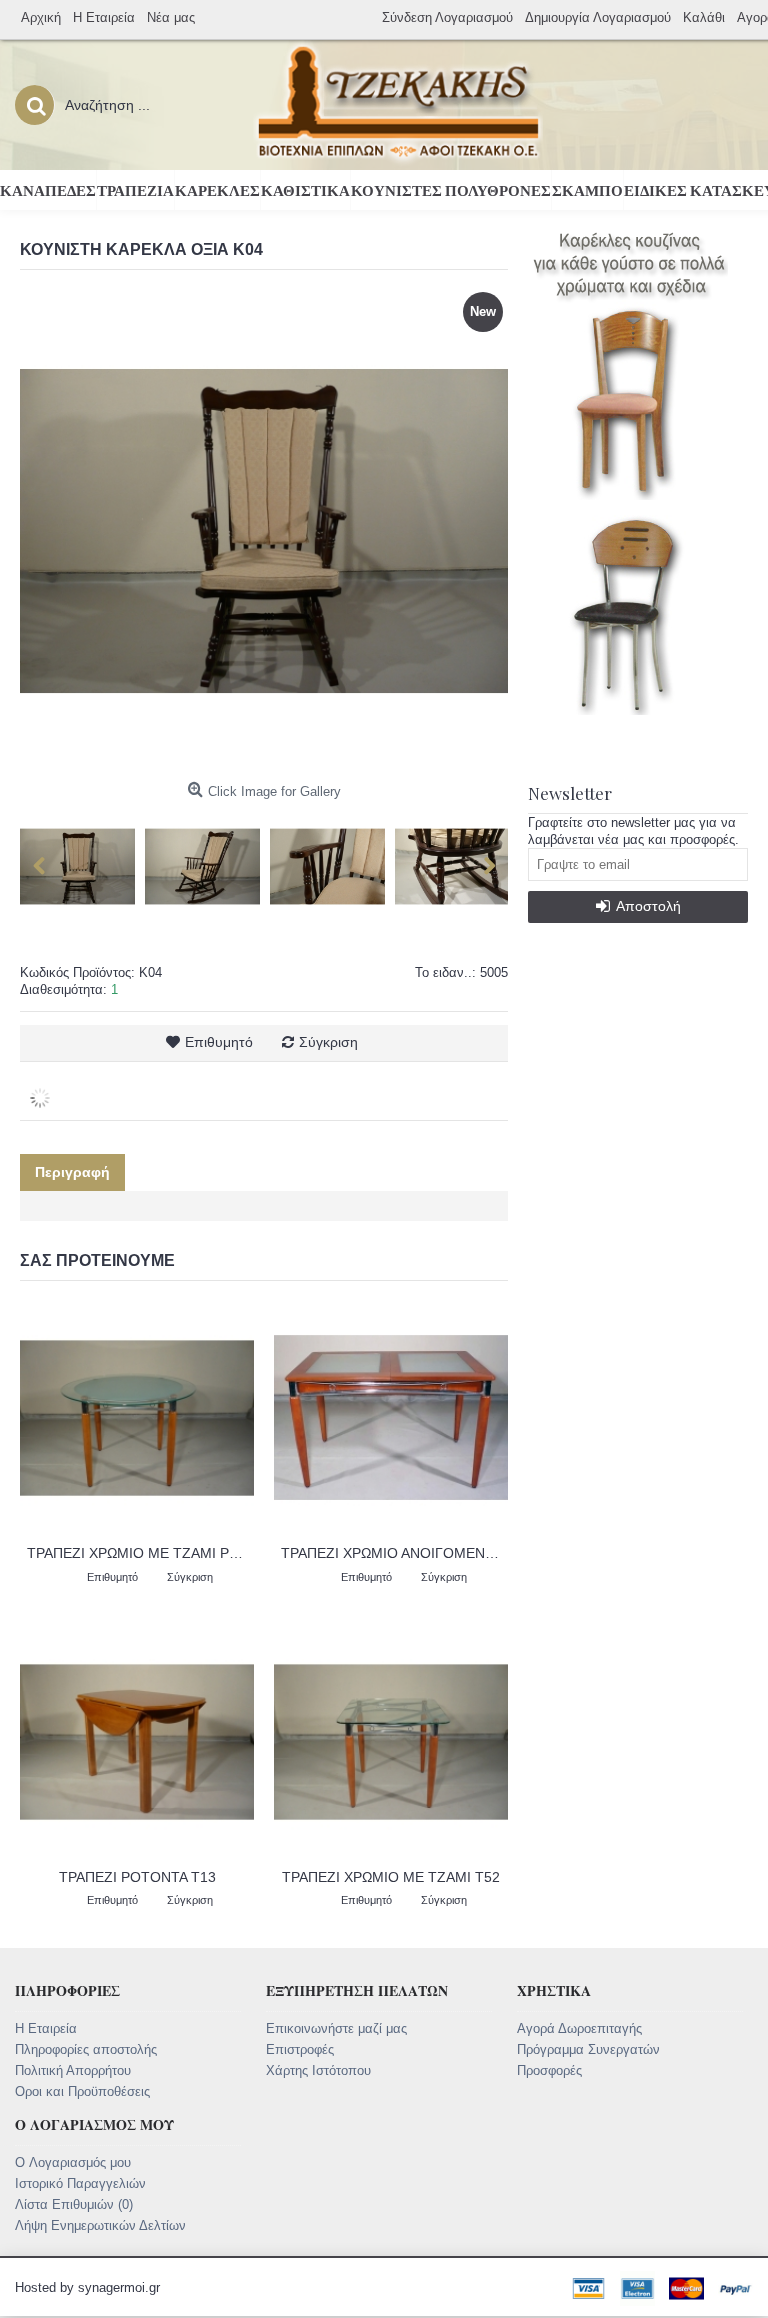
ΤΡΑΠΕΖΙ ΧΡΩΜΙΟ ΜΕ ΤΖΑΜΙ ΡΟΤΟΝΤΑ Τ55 (140, 1553)
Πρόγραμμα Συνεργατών (588, 2049)
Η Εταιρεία (46, 2028)
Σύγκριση (328, 1042)
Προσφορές (549, 2070)
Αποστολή (648, 906)
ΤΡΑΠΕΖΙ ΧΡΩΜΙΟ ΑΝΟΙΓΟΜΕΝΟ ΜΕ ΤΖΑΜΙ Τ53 (394, 1553)
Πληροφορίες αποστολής (86, 2049)
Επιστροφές (300, 2049)
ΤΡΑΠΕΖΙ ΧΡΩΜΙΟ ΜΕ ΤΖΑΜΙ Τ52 (391, 1877)
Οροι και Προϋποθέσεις (82, 2091)
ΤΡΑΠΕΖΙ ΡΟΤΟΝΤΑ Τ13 (137, 1877)
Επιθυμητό (219, 1042)
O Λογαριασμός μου (73, 2162)
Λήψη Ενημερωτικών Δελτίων (100, 2225)
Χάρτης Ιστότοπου (318, 2070)
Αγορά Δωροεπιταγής (579, 2028)
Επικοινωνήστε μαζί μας (336, 2028)
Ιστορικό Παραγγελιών (80, 2183)
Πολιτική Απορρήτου (73, 2070)
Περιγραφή (72, 1172)
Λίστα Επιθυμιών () (74, 2204)
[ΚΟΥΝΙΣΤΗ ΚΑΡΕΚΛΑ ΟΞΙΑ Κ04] (82, 861)
